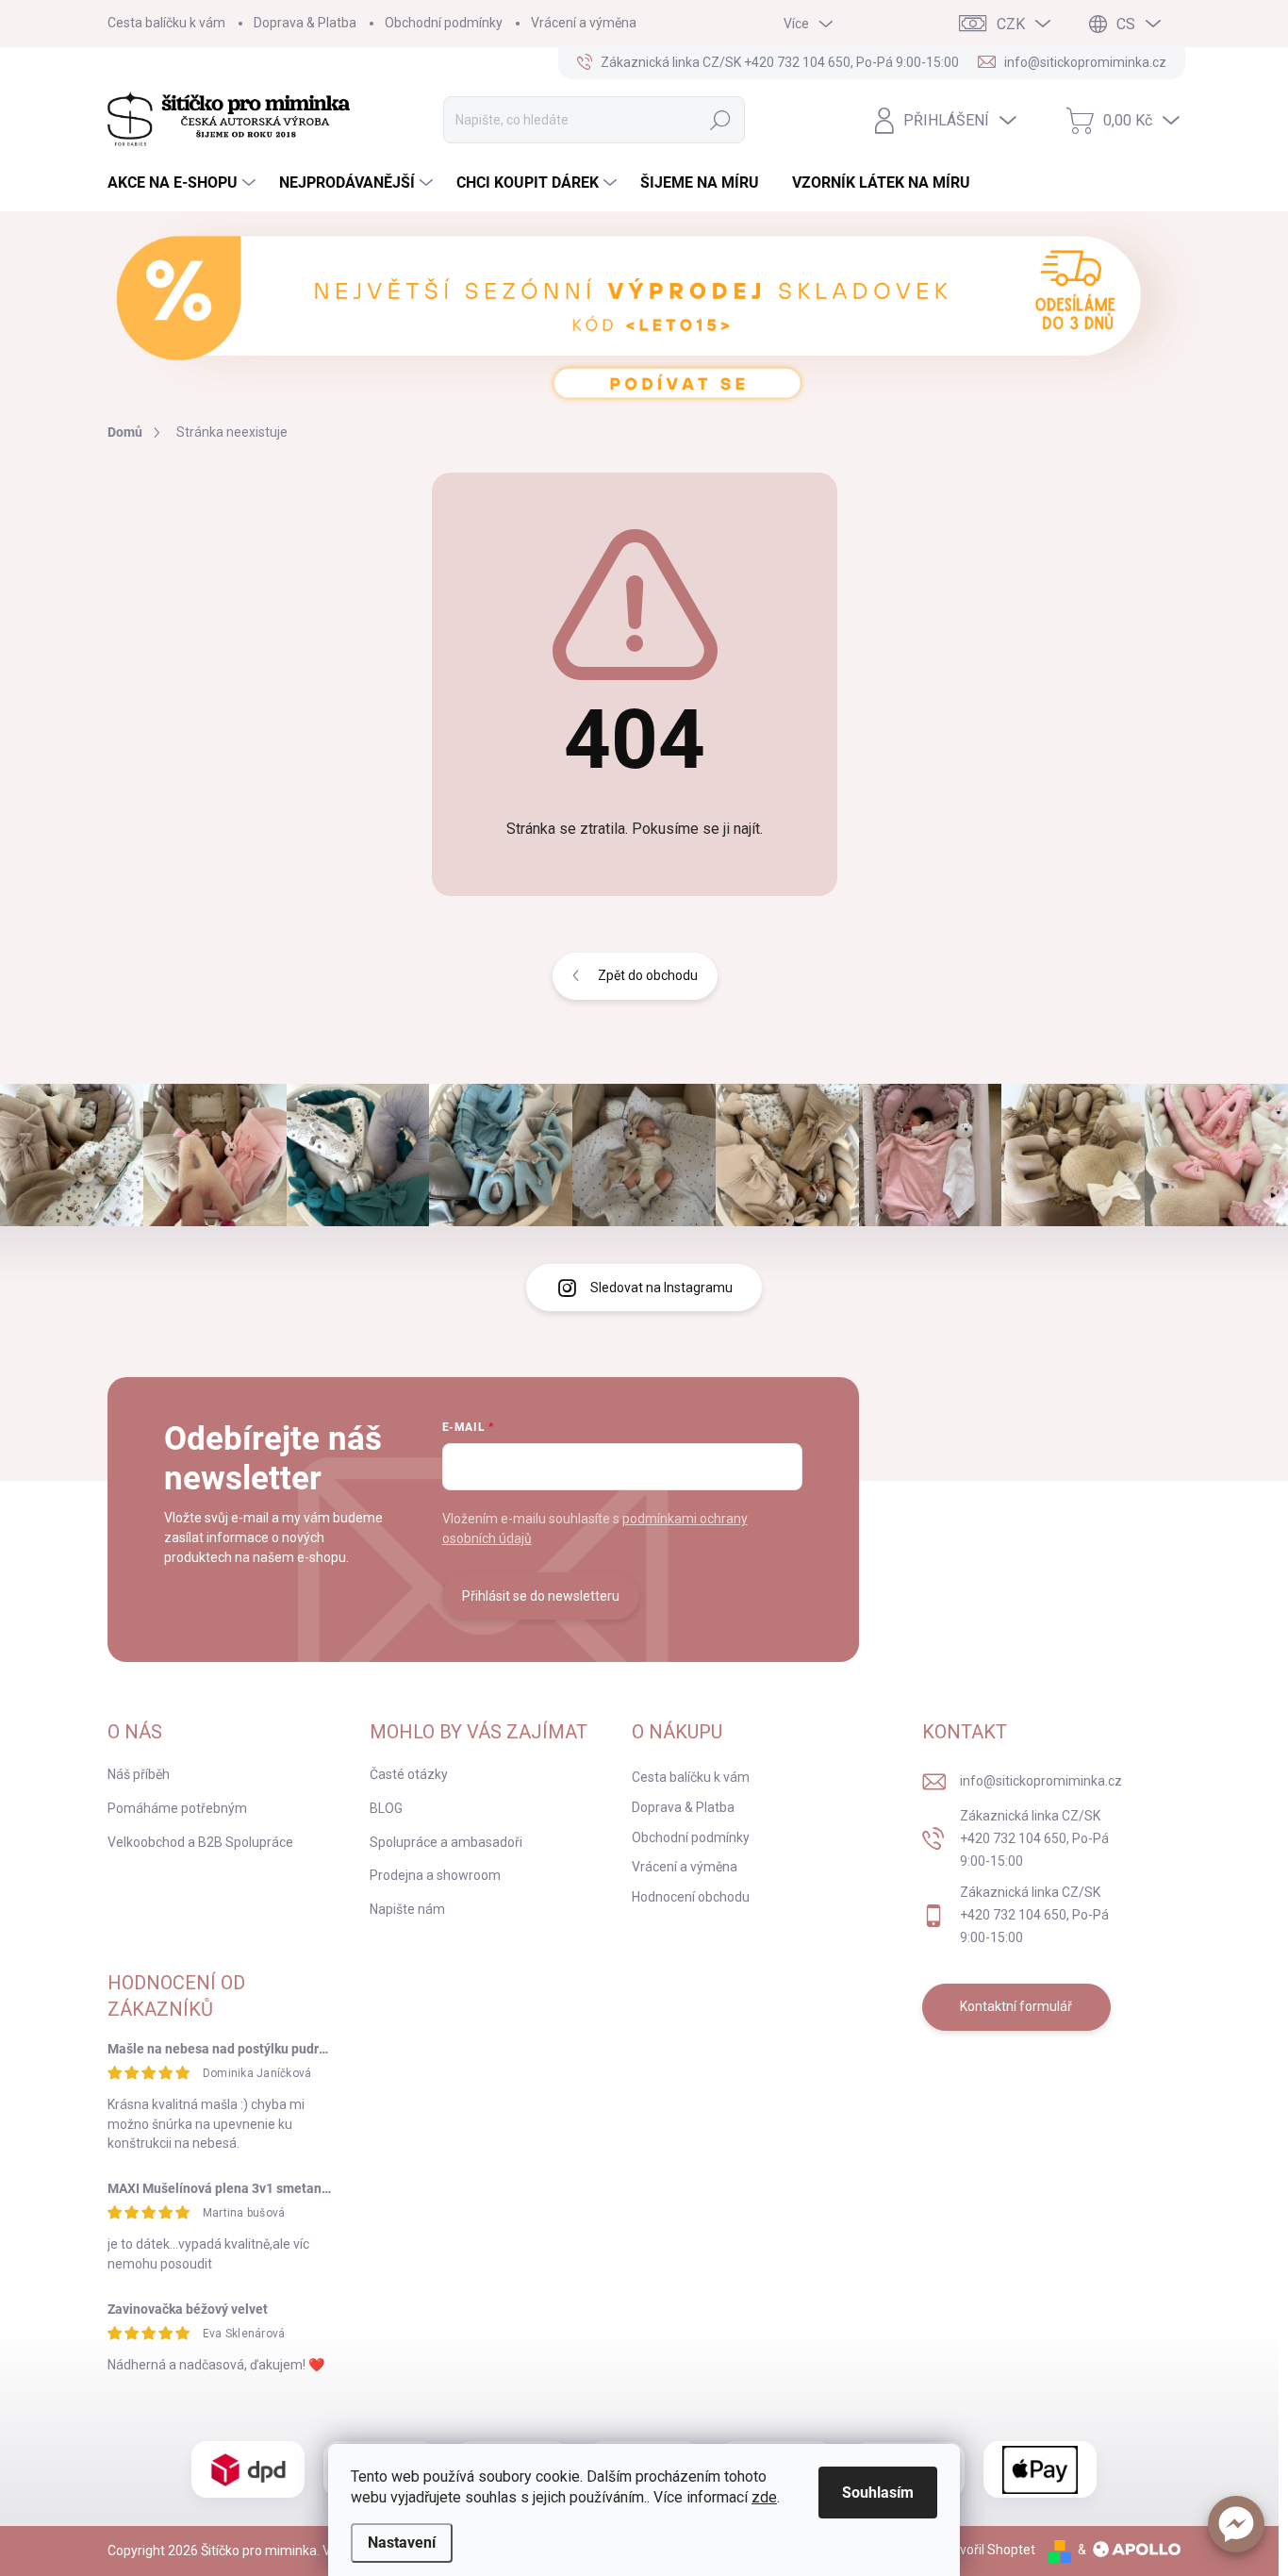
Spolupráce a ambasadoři (446, 1842)
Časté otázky (409, 1774)
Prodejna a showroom (435, 1875)
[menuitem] (184, 183)
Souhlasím (878, 2493)
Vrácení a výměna (584, 23)
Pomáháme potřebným (177, 1808)
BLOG (386, 1808)
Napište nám (407, 1909)
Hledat (721, 120)
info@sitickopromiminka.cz (1041, 1781)
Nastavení (402, 2543)
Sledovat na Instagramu (661, 1288)
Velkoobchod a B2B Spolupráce (200, 1842)
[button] (1236, 2524)
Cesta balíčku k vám (166, 23)
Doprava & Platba (305, 23)
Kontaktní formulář (1016, 2006)
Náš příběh (139, 1774)
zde (764, 2497)
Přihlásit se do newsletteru (541, 1596)
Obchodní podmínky (444, 23)
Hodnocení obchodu (691, 1897)
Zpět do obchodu (648, 975)
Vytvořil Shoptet (988, 2550)
